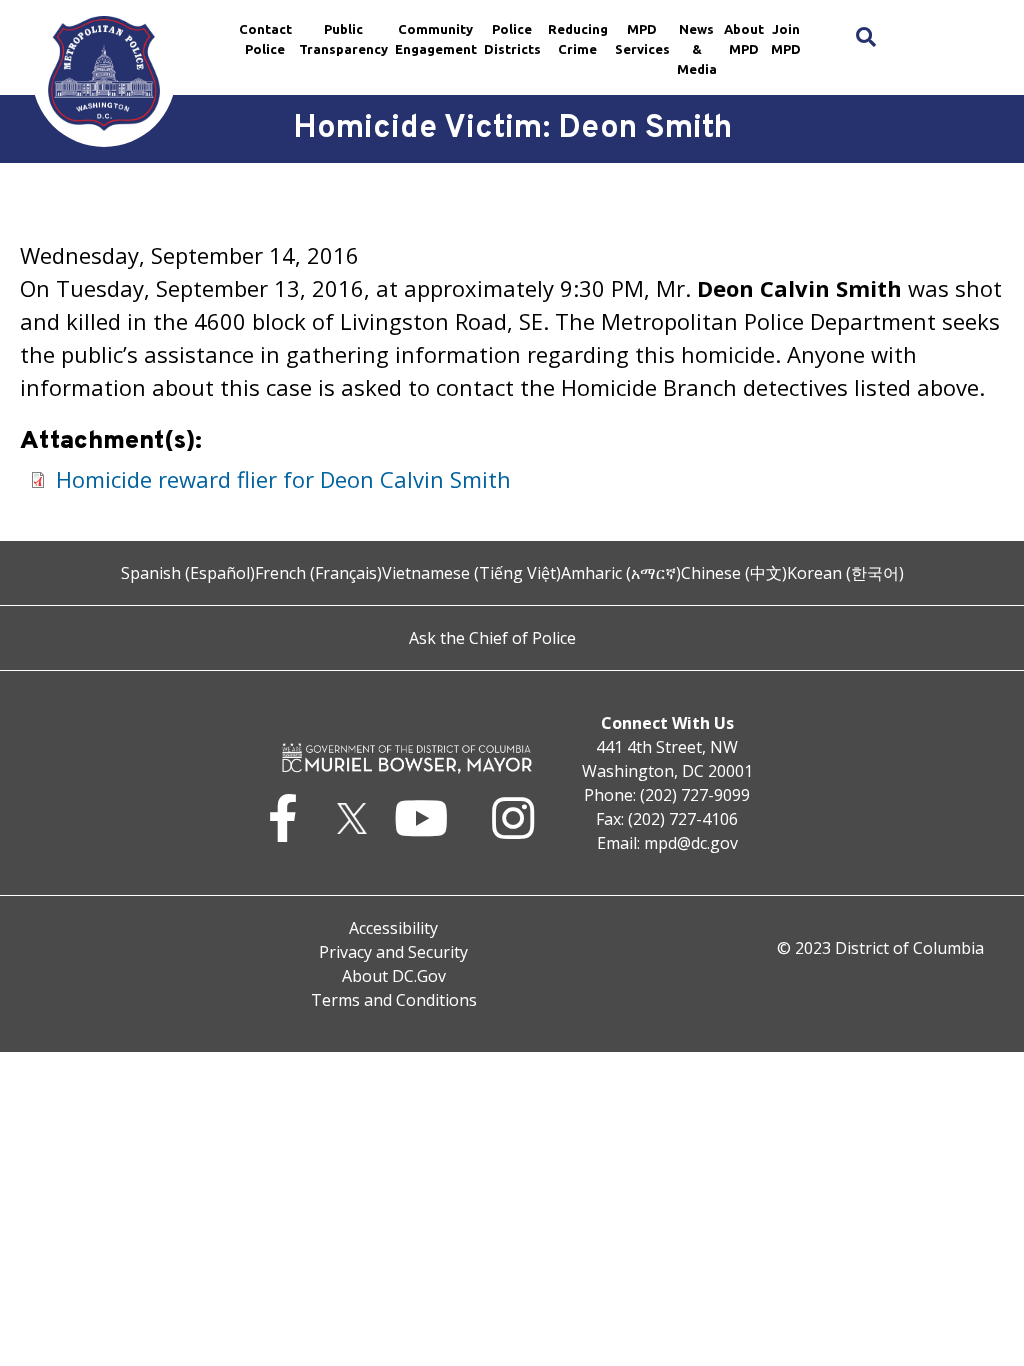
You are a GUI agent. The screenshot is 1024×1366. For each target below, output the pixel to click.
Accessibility (393, 928)
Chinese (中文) (734, 573)
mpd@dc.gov (691, 843)
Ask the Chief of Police (492, 638)
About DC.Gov (394, 976)
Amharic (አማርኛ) (621, 573)
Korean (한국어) (845, 573)
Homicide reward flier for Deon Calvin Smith (283, 479)
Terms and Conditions (394, 1000)
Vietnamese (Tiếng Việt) (471, 573)
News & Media (697, 49)
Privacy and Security (393, 952)
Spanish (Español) (188, 573)
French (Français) (318, 573)
